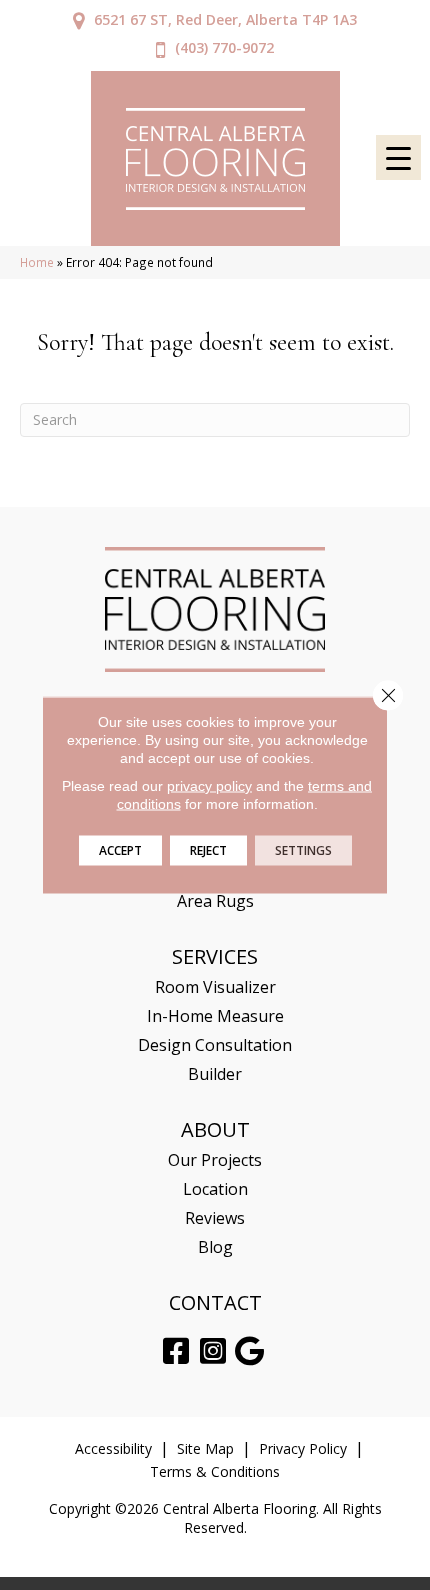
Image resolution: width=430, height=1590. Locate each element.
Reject (208, 850)
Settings (303, 850)
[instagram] (213, 1351)
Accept (120, 850)
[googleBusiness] (249, 1351)
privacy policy (209, 786)
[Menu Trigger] (398, 157)
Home (37, 262)
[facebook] (176, 1351)
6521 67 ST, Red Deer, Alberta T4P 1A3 (225, 19)
